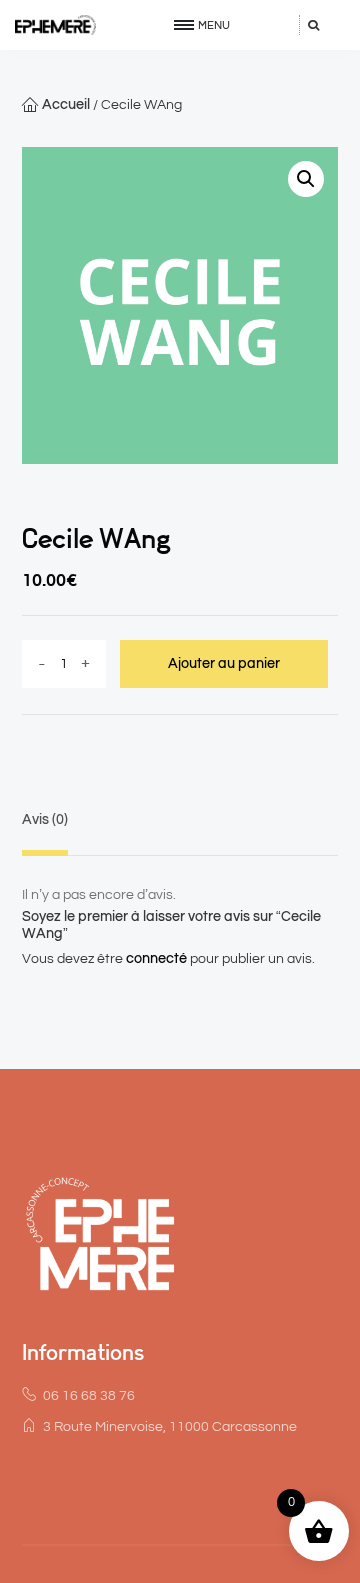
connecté (156, 959)
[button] (306, 179)
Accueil (66, 105)
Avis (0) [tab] (45, 820)
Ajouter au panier (224, 664)
